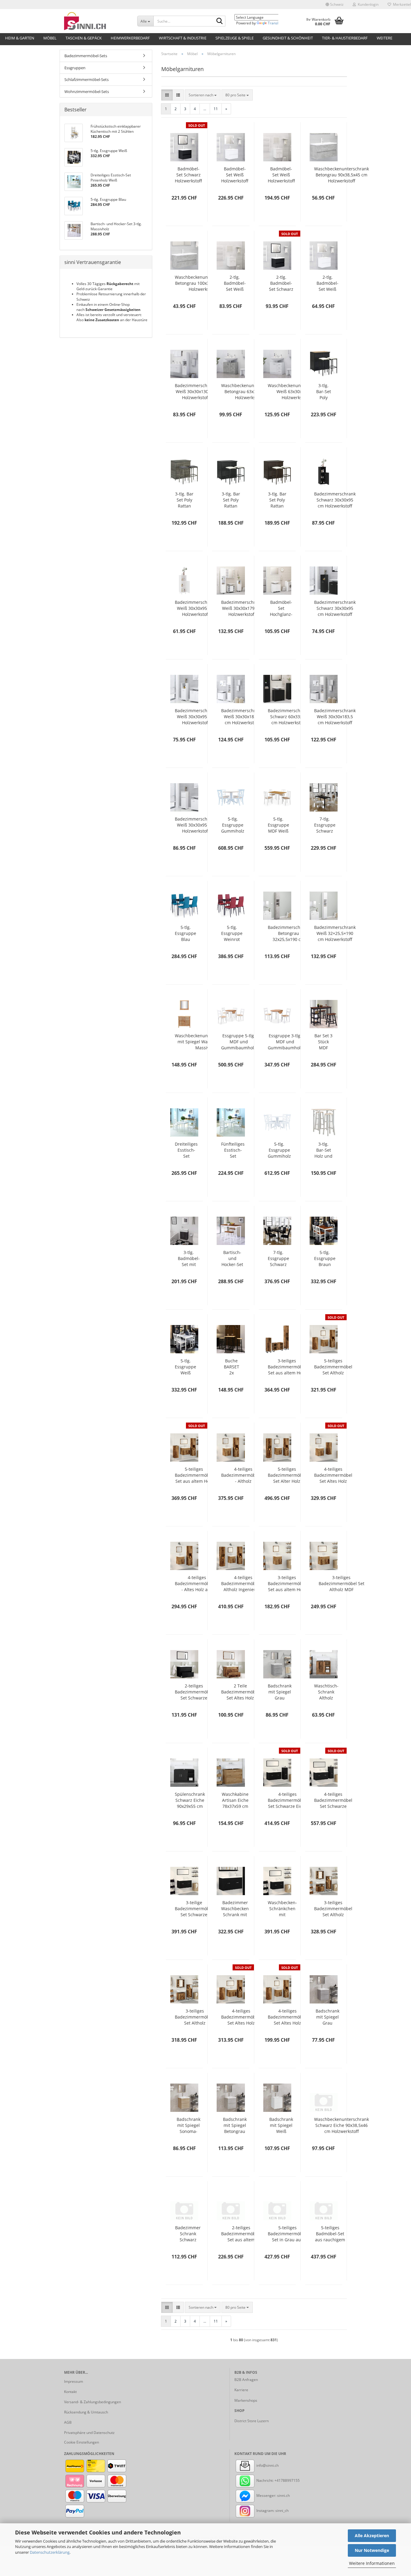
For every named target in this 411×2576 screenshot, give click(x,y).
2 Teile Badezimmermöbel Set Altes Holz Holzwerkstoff (240, 1692)
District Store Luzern (252, 2421)
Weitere (385, 38)
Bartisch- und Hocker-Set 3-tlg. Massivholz (232, 1259)
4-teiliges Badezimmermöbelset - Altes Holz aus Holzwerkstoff (197, 1584)
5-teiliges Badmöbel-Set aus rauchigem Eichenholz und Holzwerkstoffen (330, 2234)
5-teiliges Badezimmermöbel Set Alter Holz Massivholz (287, 1475)
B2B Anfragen (246, 2380)
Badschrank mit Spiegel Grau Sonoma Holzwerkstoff (328, 2017)
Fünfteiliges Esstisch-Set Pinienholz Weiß (233, 1150)
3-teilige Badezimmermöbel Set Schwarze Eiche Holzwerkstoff (194, 1909)
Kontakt (70, 2392)
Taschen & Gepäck (84, 38)
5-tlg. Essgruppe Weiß (185, 1367)
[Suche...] (220, 21)
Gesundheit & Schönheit (288, 38)
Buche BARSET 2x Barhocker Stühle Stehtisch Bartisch (231, 1367)
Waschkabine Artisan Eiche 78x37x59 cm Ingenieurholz (235, 1800)
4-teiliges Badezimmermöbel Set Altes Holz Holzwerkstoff (333, 1475)
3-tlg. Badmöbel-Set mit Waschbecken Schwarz (189, 1259)
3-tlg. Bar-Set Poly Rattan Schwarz (323, 392)
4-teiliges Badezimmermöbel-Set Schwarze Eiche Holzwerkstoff (288, 1800)
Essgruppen (75, 68)
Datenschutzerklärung (50, 2552)
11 (216, 109)
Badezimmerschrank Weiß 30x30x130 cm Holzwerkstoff (196, 391)
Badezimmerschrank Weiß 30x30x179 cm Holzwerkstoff (242, 608)
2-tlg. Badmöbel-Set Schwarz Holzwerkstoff (281, 283)
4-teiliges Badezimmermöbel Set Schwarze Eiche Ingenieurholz (333, 1800)
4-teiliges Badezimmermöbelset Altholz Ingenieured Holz (243, 1584)
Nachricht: (265, 2480)
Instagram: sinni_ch (272, 2511)
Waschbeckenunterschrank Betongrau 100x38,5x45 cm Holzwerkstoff (202, 283)
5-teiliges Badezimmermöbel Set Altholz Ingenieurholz (333, 1367)
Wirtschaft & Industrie (183, 38)
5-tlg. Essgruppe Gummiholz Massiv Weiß (279, 1150)
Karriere (241, 2390)
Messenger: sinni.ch (273, 2495)
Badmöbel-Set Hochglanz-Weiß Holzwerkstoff (281, 608)
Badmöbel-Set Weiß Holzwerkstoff (235, 175)
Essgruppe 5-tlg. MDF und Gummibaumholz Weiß (239, 1042)
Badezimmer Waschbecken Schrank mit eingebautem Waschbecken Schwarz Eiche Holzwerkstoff (235, 1909)
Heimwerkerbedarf (130, 38)
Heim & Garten (20, 38)
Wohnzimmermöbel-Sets (87, 92)
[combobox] (203, 95)
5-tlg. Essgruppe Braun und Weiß (325, 1259)
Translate (276, 23)
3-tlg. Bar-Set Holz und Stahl (323, 1150)
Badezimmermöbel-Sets (86, 56)
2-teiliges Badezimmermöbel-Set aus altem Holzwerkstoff (241, 2234)
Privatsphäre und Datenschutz (89, 2433)
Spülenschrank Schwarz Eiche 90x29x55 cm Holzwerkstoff (190, 1800)
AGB (68, 2422)
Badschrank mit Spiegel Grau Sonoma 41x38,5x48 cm (280, 1692)
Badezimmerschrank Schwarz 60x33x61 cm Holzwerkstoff (289, 717)
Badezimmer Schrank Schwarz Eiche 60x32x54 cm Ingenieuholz (188, 2234)
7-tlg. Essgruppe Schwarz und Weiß (325, 825)
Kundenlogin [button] (367, 4)
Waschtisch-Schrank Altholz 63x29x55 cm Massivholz (326, 1692)
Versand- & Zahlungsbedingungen (93, 2402)
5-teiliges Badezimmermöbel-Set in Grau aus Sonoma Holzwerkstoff (288, 2234)
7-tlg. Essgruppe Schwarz (278, 1258)
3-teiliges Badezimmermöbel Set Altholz (333, 1909)
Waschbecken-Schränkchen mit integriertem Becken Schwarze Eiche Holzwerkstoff (282, 1909)
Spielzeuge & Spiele (235, 38)
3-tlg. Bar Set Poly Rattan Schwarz (231, 500)
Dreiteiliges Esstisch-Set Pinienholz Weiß (186, 1150)
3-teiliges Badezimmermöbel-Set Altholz (195, 2017)
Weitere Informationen (372, 2563)
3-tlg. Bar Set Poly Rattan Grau (184, 500)
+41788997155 (287, 2480)
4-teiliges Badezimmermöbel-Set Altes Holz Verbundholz (288, 2017)
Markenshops (246, 2400)
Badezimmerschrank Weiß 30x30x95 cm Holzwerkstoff (196, 608)
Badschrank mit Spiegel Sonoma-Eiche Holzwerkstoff (188, 2125)
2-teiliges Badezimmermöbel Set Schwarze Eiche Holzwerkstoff (194, 1692)
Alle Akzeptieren (372, 2536)
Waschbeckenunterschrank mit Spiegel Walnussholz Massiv (202, 1042)
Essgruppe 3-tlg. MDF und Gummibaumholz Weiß (285, 1042)
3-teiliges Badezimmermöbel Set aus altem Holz (287, 1367)
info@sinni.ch (267, 2465)
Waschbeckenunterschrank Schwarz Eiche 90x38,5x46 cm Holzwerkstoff (341, 2125)
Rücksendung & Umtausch (86, 2412)
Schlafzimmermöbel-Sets (87, 79)
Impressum (74, 2381)
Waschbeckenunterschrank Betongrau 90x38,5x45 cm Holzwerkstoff (341, 175)
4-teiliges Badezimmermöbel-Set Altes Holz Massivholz (241, 2017)
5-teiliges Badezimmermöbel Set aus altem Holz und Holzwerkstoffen (194, 1475)
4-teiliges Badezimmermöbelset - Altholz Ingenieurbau (243, 1475)
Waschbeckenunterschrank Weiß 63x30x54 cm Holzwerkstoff (295, 391)
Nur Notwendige (372, 2550)
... (205, 109)
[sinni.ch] (96, 21)
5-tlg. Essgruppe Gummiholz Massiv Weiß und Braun (233, 825)
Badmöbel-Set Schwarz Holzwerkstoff (188, 175)
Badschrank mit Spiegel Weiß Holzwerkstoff (281, 2125)
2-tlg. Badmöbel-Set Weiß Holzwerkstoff (235, 283)
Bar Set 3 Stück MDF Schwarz (323, 1042)
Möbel (50, 38)
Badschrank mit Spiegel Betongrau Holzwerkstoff (235, 2125)
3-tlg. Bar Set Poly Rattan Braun (277, 500)
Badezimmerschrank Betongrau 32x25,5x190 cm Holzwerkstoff (289, 933)
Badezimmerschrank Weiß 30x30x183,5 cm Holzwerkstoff (242, 717)
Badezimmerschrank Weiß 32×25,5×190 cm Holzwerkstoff (335, 933)
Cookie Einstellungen (82, 2442)
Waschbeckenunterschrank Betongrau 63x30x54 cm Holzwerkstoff (249, 391)
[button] (335, 5)
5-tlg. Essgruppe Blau (185, 933)
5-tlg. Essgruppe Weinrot (232, 933)
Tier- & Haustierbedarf (345, 38)
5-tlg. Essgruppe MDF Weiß (278, 825)
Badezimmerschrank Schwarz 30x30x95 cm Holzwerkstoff (335, 500)
